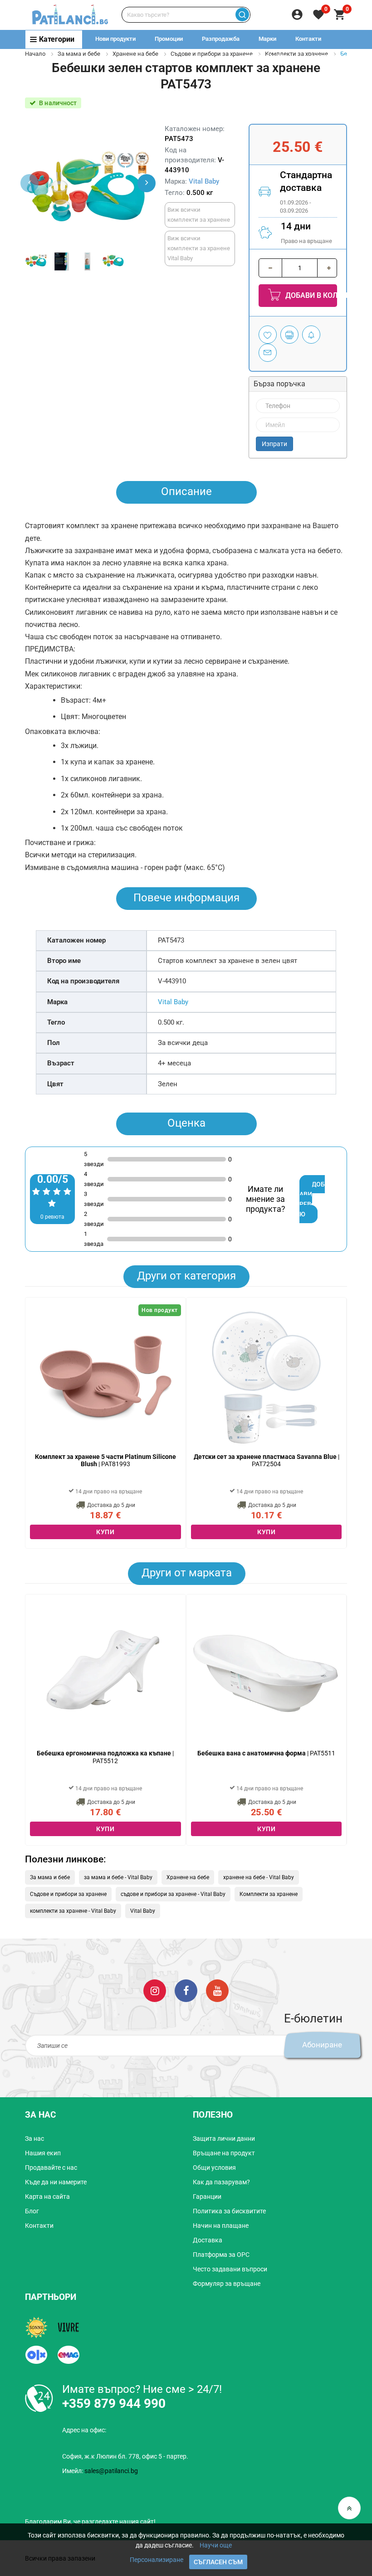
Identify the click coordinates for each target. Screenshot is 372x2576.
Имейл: (100, 2471)
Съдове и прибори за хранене (212, 54)
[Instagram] (155, 1990)
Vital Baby (204, 181)
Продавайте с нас (51, 2168)
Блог (32, 2211)
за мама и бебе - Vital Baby (118, 1877)
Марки (267, 39)
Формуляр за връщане (227, 2284)
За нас (34, 2139)
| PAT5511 (266, 1753)
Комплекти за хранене (269, 1894)
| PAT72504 (267, 1461)
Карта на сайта (47, 2197)
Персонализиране (157, 2560)
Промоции (169, 39)
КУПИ (105, 1532)
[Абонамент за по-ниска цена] (311, 335)
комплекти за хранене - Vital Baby (73, 1911)
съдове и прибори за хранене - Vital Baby (173, 1894)
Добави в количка (310, 295)
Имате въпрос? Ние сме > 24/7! (142, 2389)
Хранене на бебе (135, 54)
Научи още (216, 2545)
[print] (289, 335)
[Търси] (242, 15)
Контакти (308, 39)
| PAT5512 (105, 1757)
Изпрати (274, 444)
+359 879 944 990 (330, 57)
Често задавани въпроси (230, 2269)
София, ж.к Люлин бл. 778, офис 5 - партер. (125, 2456)
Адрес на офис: (84, 2430)
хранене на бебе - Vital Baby (259, 1877)
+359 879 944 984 (264, 57)
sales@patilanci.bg (111, 2471)
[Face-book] (186, 1990)
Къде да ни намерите (56, 2182)
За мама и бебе (79, 54)
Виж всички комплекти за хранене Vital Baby (199, 248)
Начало (35, 54)
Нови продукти (115, 39)
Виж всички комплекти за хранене (199, 215)
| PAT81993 (105, 1461)
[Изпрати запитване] (268, 353)
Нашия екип (43, 2153)
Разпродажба (221, 39)
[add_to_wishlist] (268, 335)
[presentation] (147, 183)
